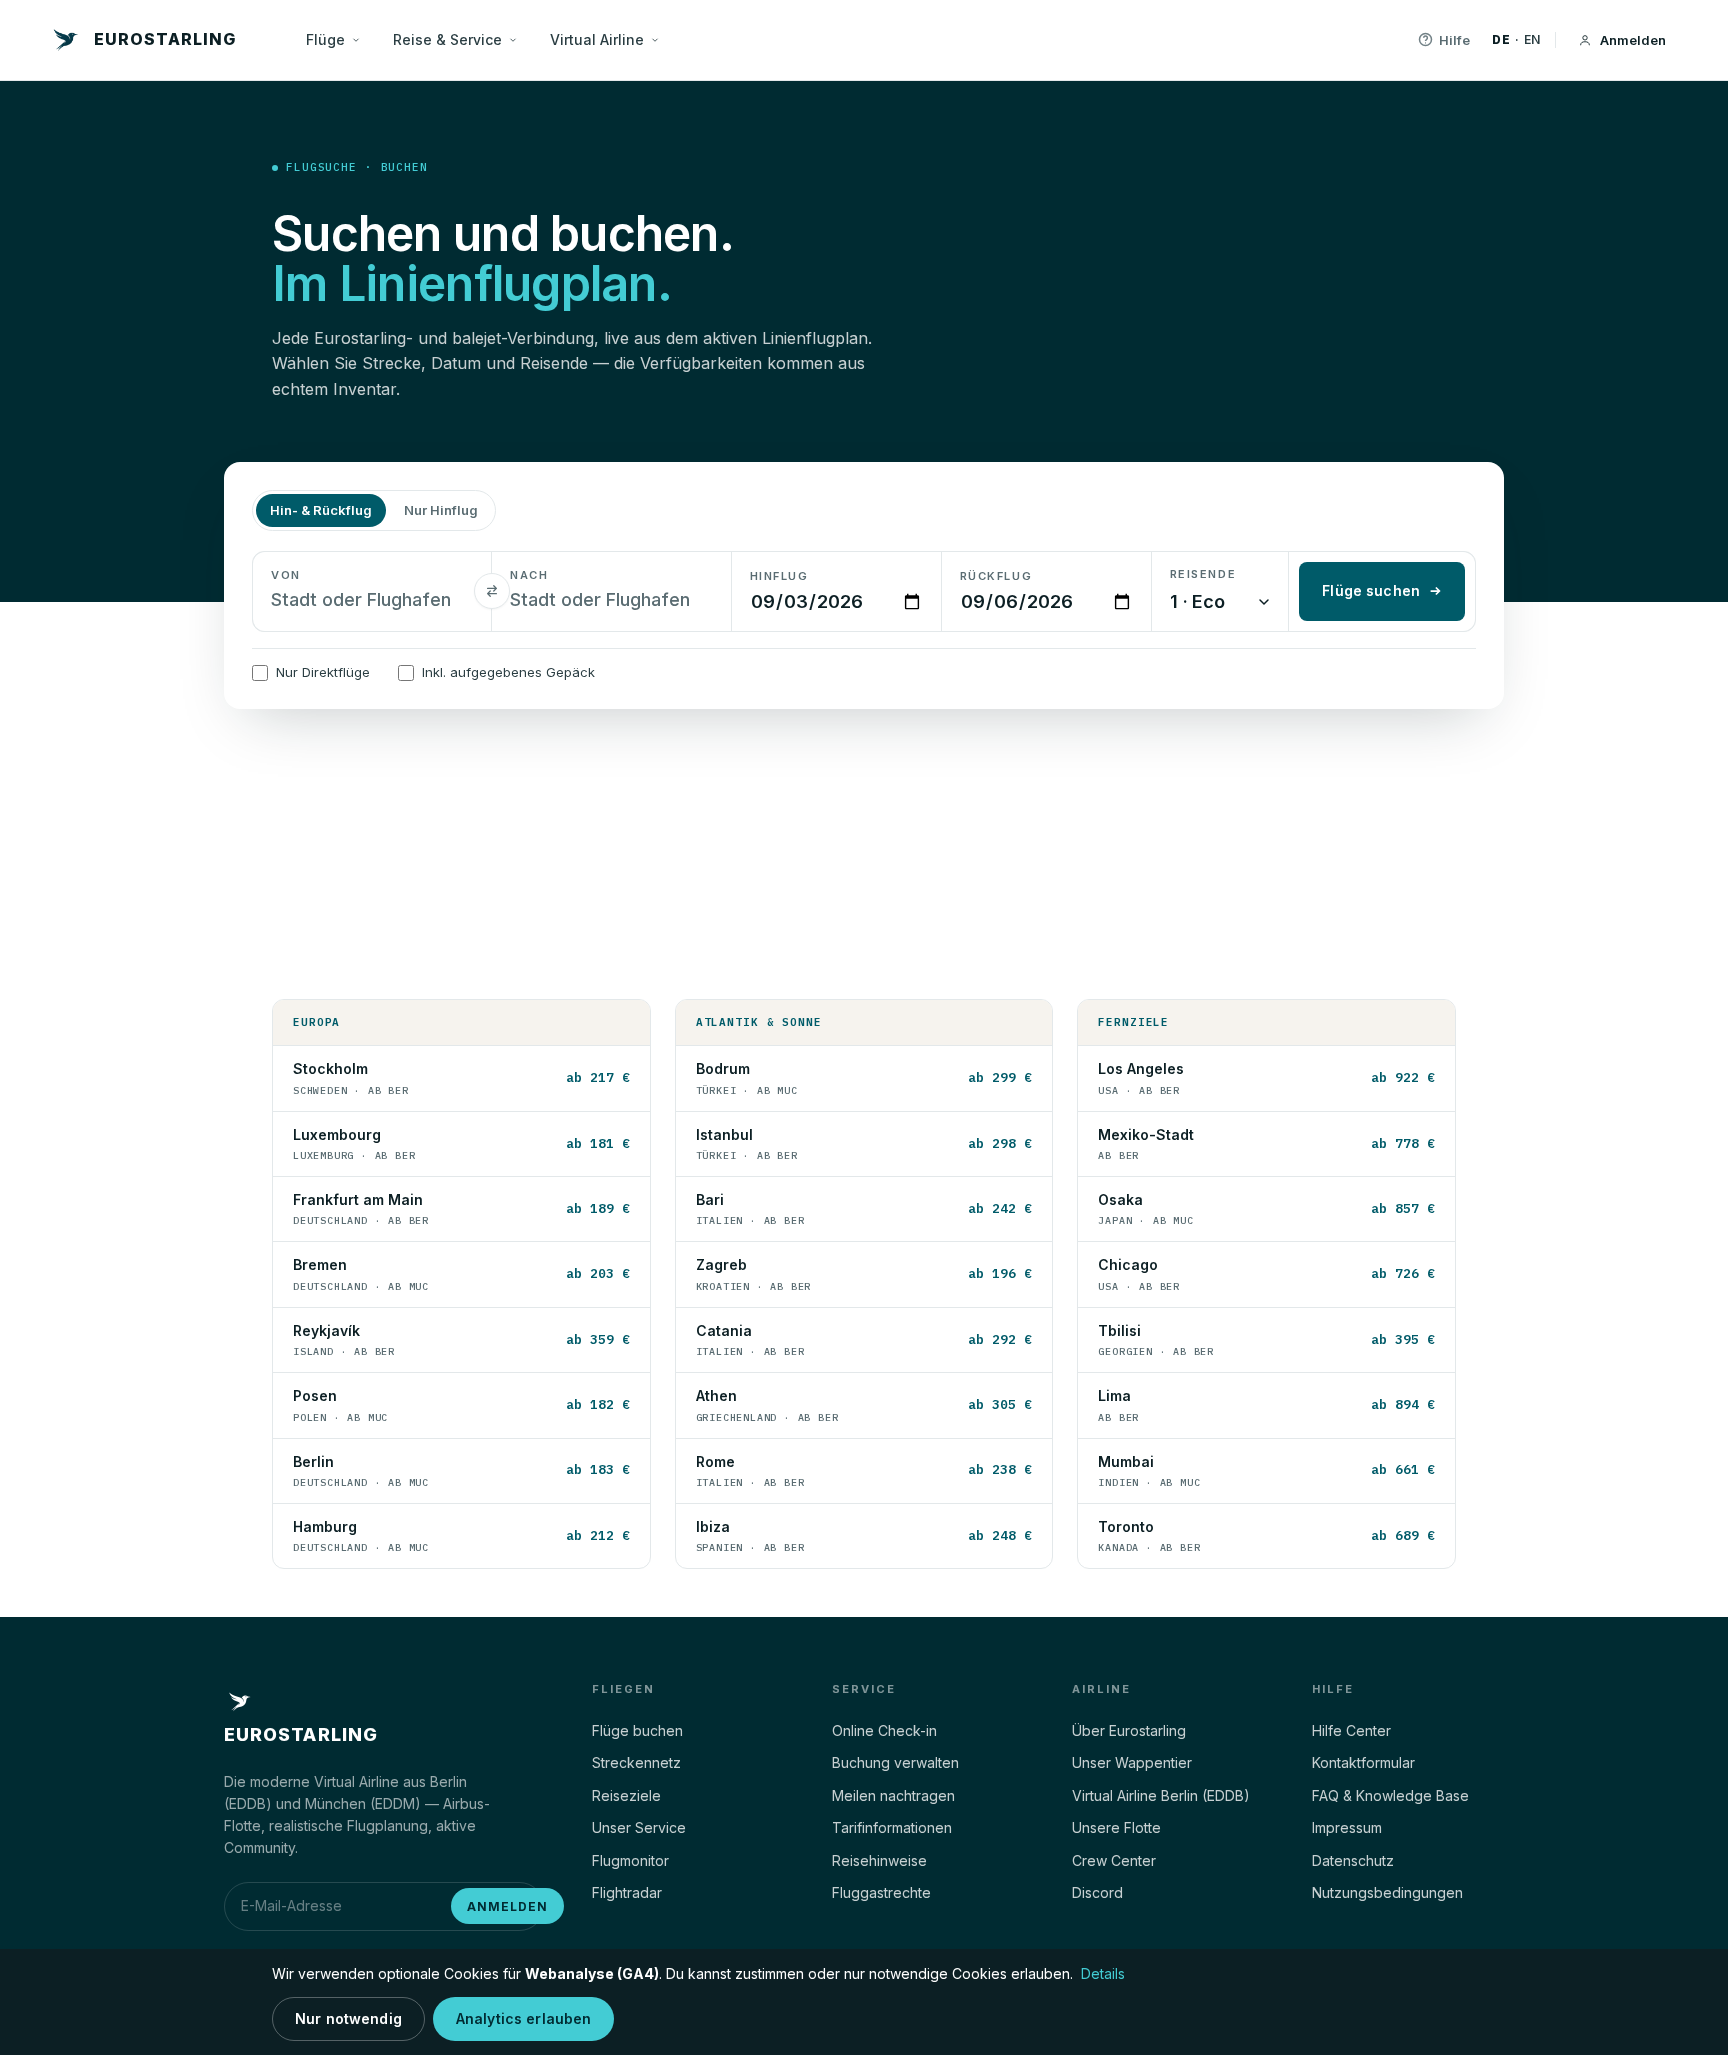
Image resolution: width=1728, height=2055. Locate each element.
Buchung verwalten (895, 1762)
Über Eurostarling (1129, 1730)
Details (1103, 1973)
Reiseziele (626, 1795)
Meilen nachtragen (893, 1795)
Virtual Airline (597, 39)
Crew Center (1114, 1860)
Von (286, 575)
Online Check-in (884, 1730)
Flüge (325, 39)
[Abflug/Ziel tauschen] (492, 591)
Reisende (1203, 574)
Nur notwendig (348, 2018)
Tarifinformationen (892, 1827)
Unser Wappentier (1132, 1762)
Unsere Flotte (1116, 1827)
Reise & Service (447, 39)
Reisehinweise (879, 1860)
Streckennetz (636, 1762)
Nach (529, 575)
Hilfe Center (1351, 1730)
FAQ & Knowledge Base (1390, 1795)
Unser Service (639, 1827)
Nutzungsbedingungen (1387, 1892)
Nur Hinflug (441, 510)
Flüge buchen (637, 1730)
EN (1532, 39)
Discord (1097, 1892)
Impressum (1347, 1827)
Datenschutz (1353, 1860)
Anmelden (1633, 40)
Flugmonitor (630, 1860)
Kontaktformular (1363, 1762)
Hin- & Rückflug (321, 510)
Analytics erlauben (524, 2018)
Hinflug (779, 576)
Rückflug (996, 576)
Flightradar (627, 1892)
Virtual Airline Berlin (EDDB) (1161, 1795)
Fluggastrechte (881, 1892)
